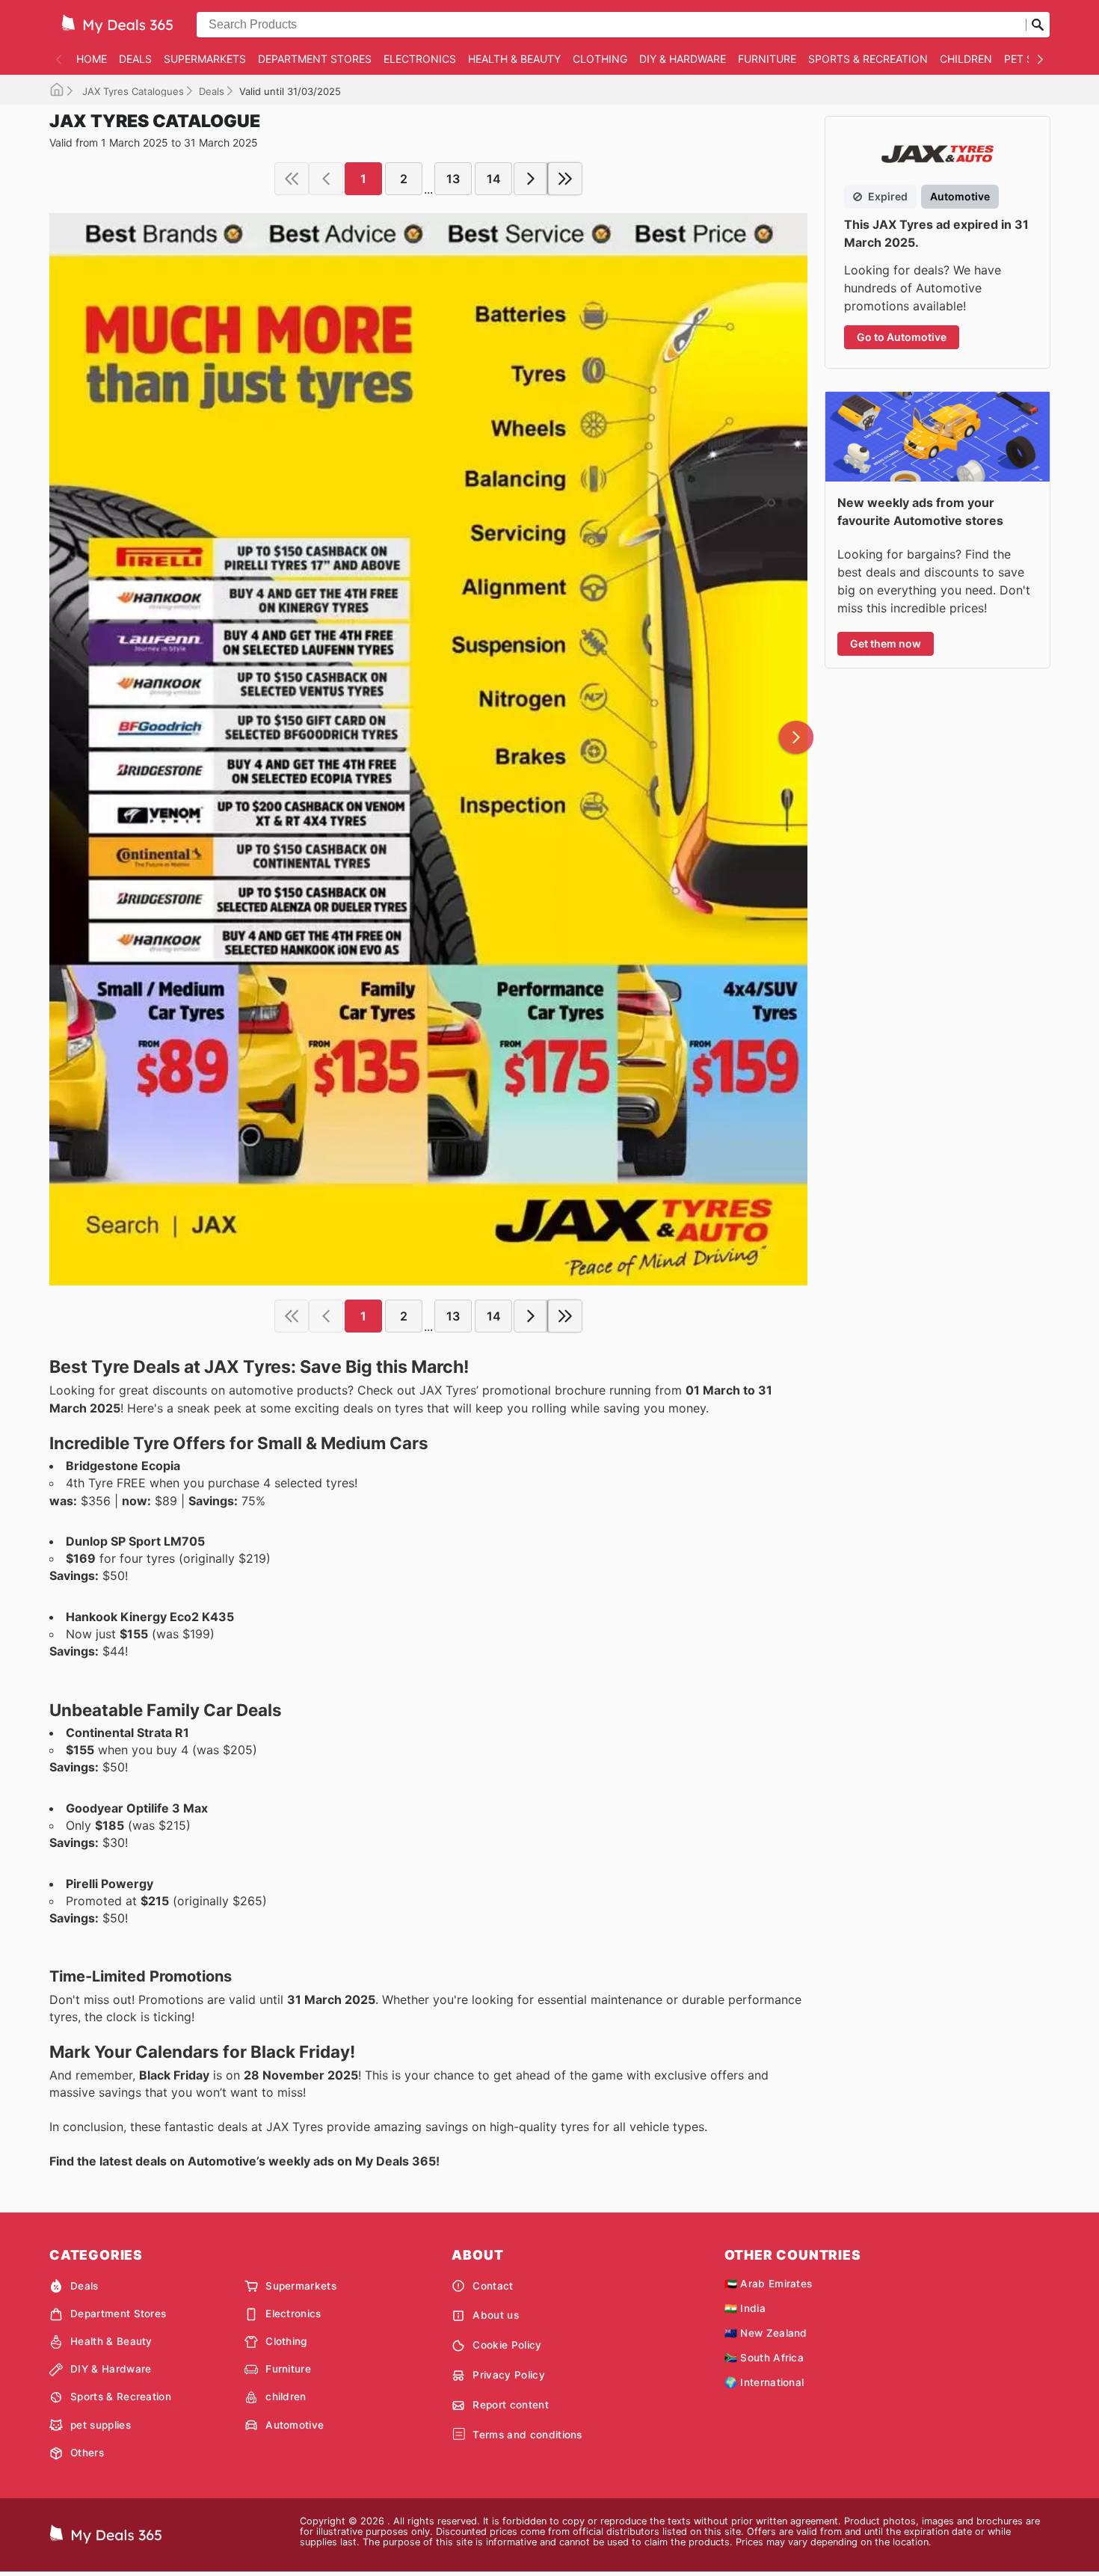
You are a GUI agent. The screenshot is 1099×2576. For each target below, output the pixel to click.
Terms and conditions (527, 2435)
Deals (135, 59)
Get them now (886, 643)
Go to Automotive (902, 337)
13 (453, 179)
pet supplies (101, 2425)
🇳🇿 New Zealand (766, 2333)
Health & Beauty (514, 59)
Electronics (420, 59)
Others (87, 2453)
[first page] (292, 179)
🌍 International (764, 2382)
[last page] (565, 179)
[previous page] (326, 179)
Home (92, 59)
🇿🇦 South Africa (764, 2358)
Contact (493, 2286)
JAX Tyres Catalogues (132, 91)
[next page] (531, 179)
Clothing (600, 59)
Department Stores (315, 59)
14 (494, 179)
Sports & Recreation (868, 59)
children (966, 59)
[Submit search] (1038, 25)
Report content (510, 2405)
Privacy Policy (508, 2375)
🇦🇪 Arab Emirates (769, 2284)
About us (496, 2315)
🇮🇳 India (745, 2308)
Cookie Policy (507, 2345)
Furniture (767, 59)
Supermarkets (205, 59)
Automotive (295, 2425)
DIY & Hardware (683, 59)
